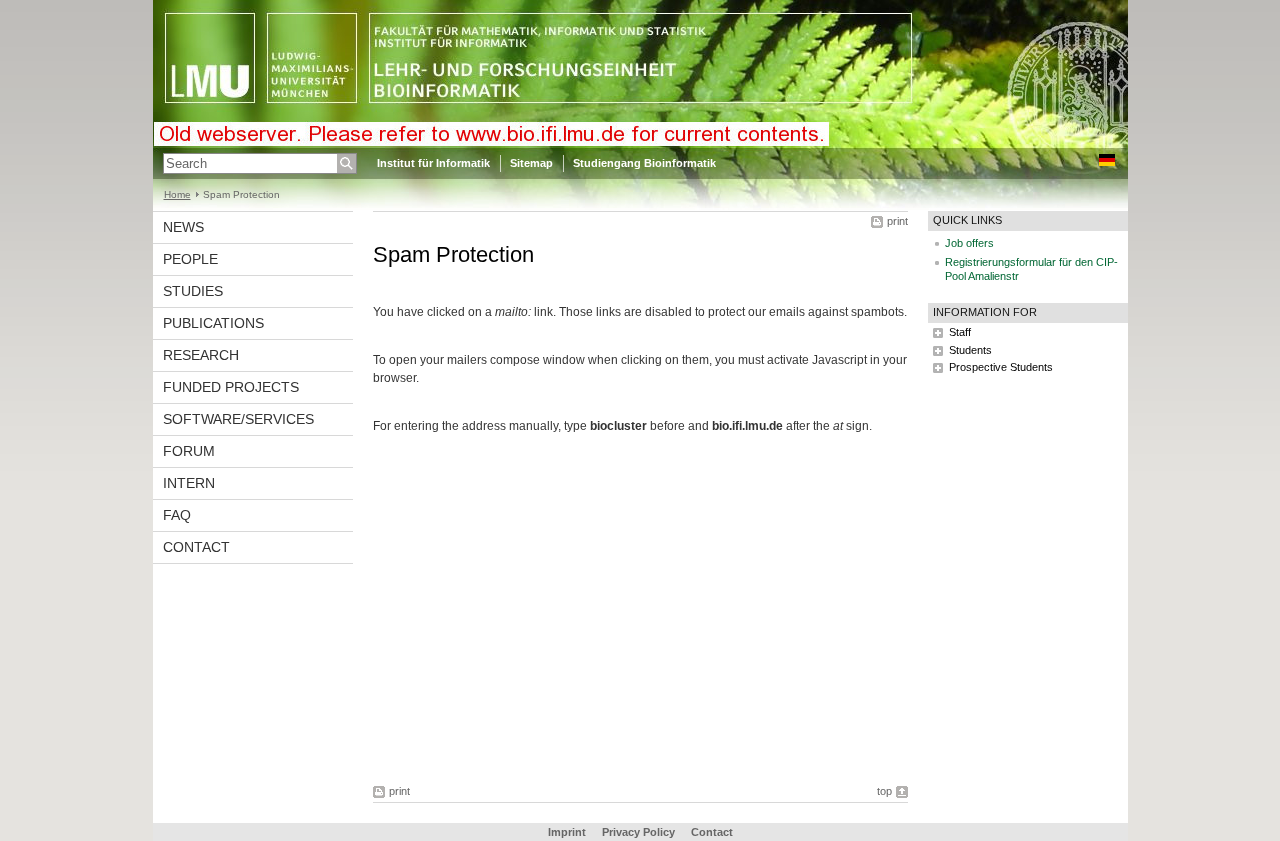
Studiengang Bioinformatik (644, 163)
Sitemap (531, 163)
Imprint (567, 832)
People (190, 259)
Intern (189, 483)
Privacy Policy (638, 832)
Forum (189, 451)
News (183, 227)
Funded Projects (231, 387)
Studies (193, 291)
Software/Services (238, 419)
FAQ (177, 515)
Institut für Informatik (433, 163)
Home (177, 194)
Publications (213, 323)
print (897, 221)
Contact (196, 547)
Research (201, 355)
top (884, 791)
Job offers (969, 243)
